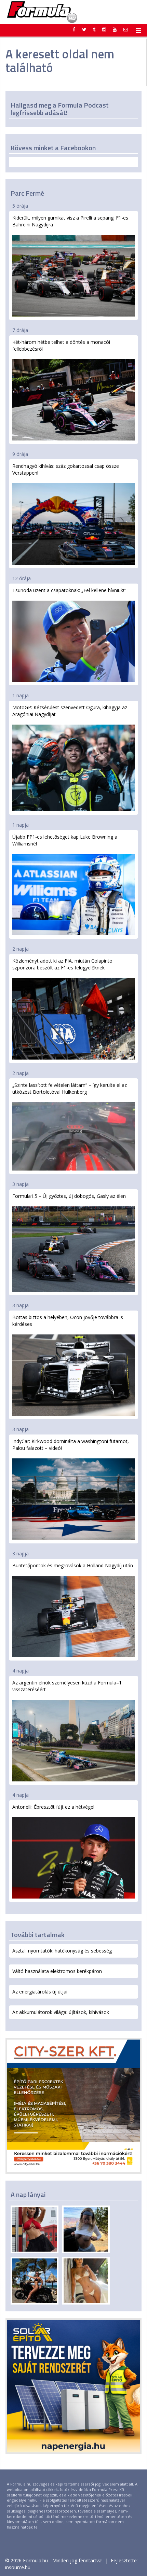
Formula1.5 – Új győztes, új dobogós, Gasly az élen (69, 1196)
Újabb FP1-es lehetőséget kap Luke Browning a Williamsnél (65, 840)
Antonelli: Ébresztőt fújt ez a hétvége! (53, 1807)
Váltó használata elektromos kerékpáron (57, 1971)
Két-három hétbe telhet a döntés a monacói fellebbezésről (61, 345)
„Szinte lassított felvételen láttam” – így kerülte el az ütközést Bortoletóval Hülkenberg (70, 1088)
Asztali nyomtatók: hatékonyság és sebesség (62, 1951)
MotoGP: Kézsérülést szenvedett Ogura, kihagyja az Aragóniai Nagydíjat (70, 711)
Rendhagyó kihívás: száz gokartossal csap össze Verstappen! (66, 469)
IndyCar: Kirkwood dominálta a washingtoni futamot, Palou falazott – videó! (71, 1445)
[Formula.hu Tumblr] (94, 29)
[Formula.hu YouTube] (115, 29)
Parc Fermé (27, 193)
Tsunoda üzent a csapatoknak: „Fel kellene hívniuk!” (69, 590)
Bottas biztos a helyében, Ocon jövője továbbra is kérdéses (68, 1321)
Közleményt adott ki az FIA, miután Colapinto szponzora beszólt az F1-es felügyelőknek (62, 964)
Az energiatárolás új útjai (40, 1992)
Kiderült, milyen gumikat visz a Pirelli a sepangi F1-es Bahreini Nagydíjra (70, 221)
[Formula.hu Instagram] (104, 29)
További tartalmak (38, 1935)
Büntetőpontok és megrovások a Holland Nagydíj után (73, 1565)
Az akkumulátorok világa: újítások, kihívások (61, 2012)
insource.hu (18, 2567)
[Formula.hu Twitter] (84, 29)
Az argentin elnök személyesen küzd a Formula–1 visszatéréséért (67, 1686)
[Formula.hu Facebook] (74, 29)
